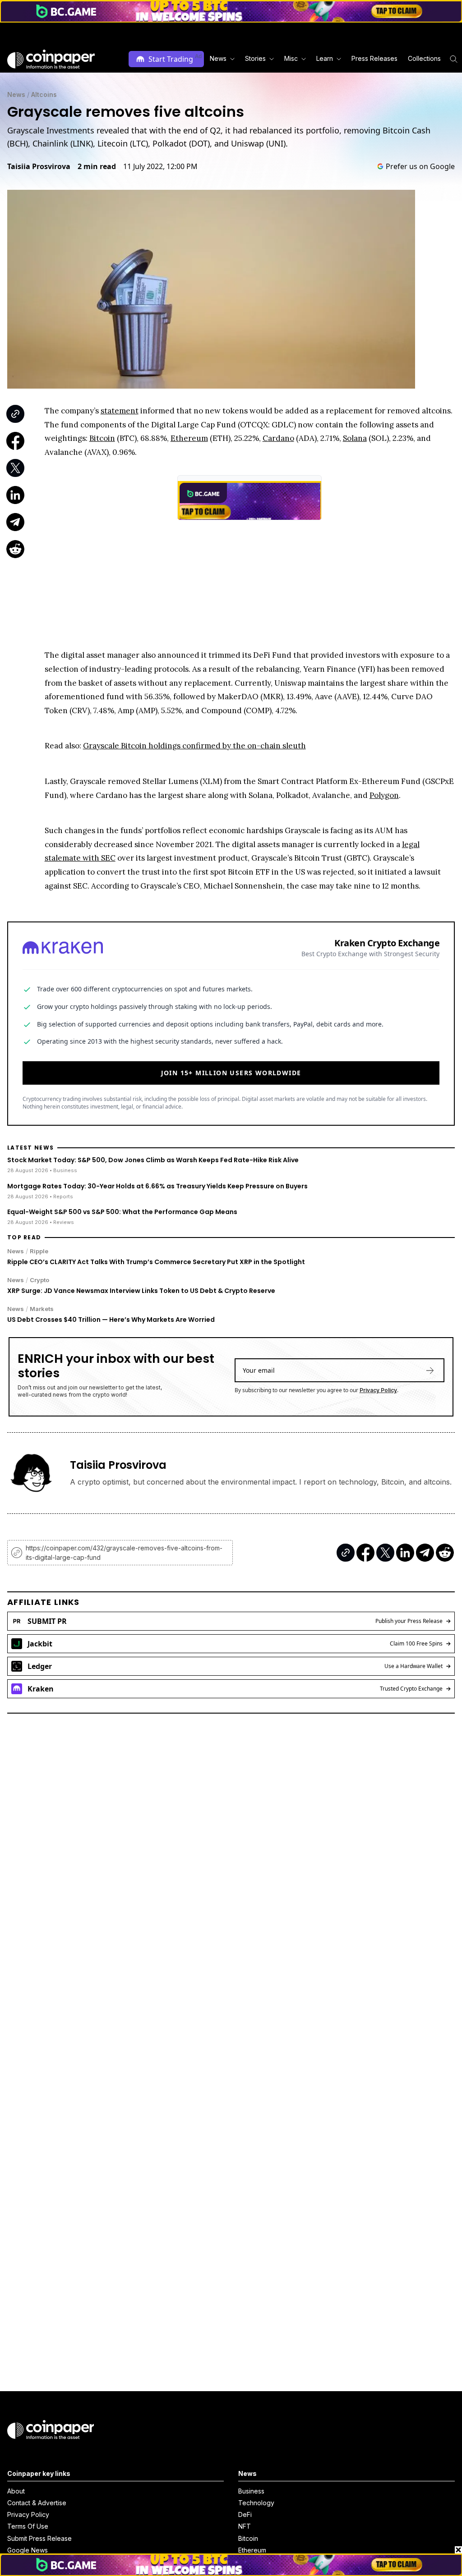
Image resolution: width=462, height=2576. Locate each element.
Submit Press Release (39, 2538)
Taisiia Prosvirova (39, 166)
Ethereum (252, 2550)
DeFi (245, 2514)
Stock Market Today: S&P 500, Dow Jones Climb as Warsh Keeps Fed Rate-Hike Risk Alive (153, 1160)
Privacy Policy (378, 1390)
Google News (28, 2550)
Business (251, 2491)
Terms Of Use (28, 2526)
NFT (245, 2526)
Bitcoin (248, 2538)
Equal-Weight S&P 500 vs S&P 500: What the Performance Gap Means (122, 1212)
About (16, 2491)
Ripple (39, 1251)
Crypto (39, 1280)
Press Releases (374, 58)
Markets (42, 1309)
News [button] (218, 58)
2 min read (97, 166)
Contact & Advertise (37, 2503)
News (16, 94)
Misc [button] (291, 58)
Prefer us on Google (420, 166)
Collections (424, 58)
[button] (374, 59)
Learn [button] (325, 58)
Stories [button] (255, 58)
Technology (256, 2503)
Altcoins (44, 94)
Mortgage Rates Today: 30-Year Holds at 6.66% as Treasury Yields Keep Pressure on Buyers (157, 1186)
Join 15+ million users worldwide (231, 1073)
